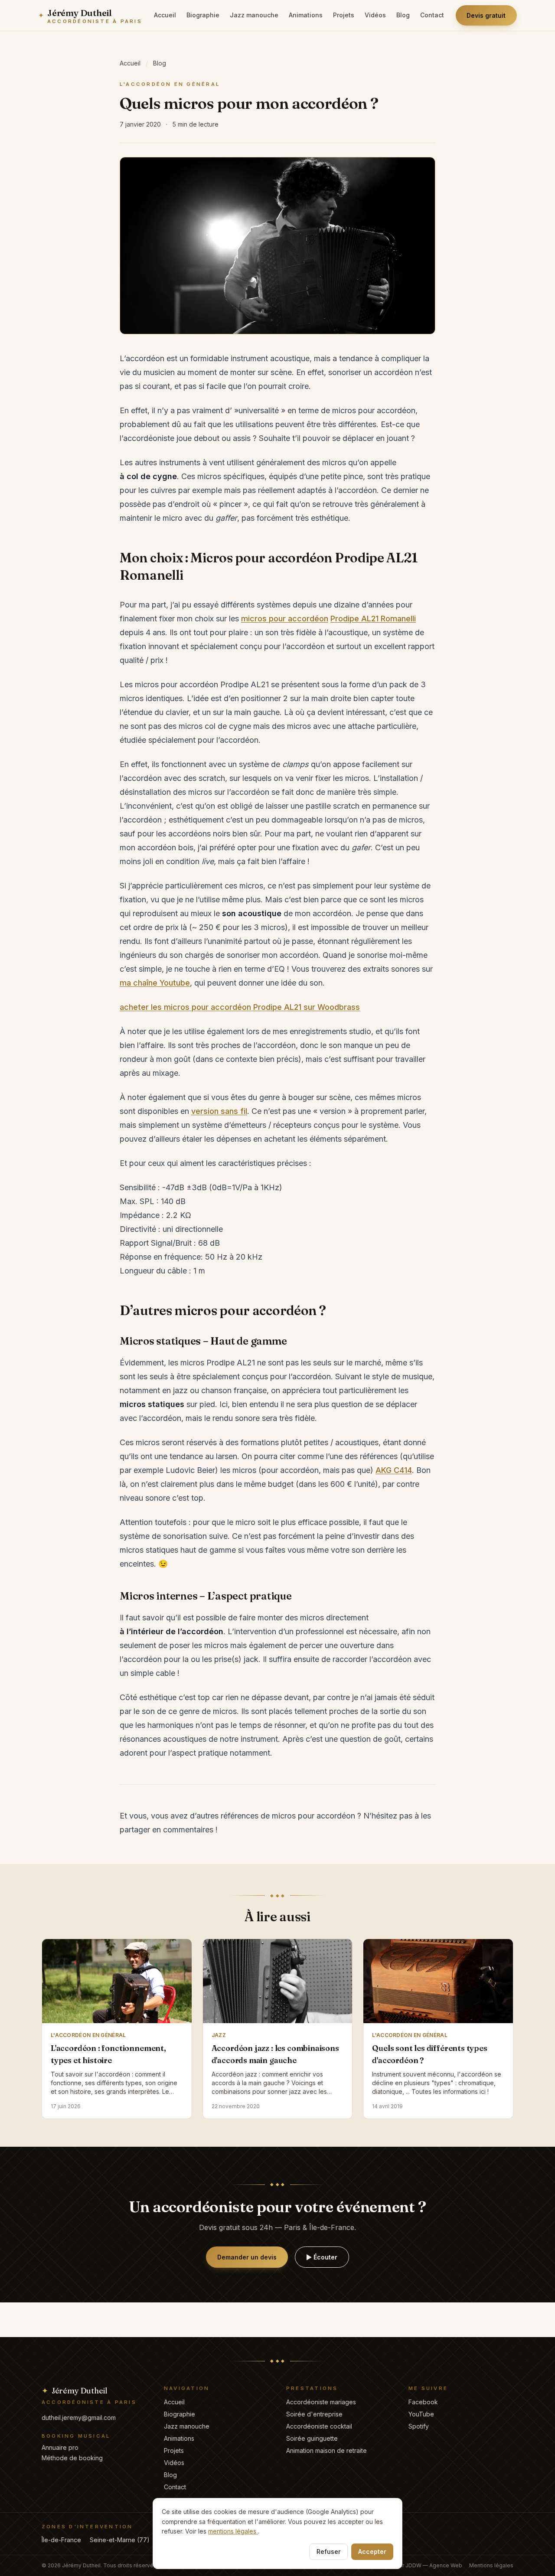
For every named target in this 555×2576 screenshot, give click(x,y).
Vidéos (375, 15)
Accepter (372, 2552)
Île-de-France (61, 2540)
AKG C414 (394, 1470)
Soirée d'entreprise (314, 2414)
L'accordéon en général (170, 84)
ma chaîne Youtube (155, 983)
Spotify (419, 2426)
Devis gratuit (486, 15)
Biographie (203, 15)
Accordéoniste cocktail (319, 2426)
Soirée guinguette (312, 2438)
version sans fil (219, 1111)
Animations (306, 15)
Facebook (423, 2402)
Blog (403, 15)
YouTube (421, 2414)
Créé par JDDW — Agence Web (422, 2565)
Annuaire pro (60, 2447)
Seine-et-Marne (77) (120, 2540)
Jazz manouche (254, 15)
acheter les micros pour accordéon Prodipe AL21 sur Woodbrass (240, 1007)
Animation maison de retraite (326, 2450)
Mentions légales (491, 2565)
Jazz (219, 2035)
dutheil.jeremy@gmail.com (79, 2418)
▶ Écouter (322, 2257)
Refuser (328, 2552)
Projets (344, 15)
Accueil (165, 15)
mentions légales (233, 2531)
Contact (432, 15)
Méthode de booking (72, 2458)
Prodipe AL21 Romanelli (373, 619)
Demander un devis (247, 2257)
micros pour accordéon (285, 619)
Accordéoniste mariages (321, 2402)
